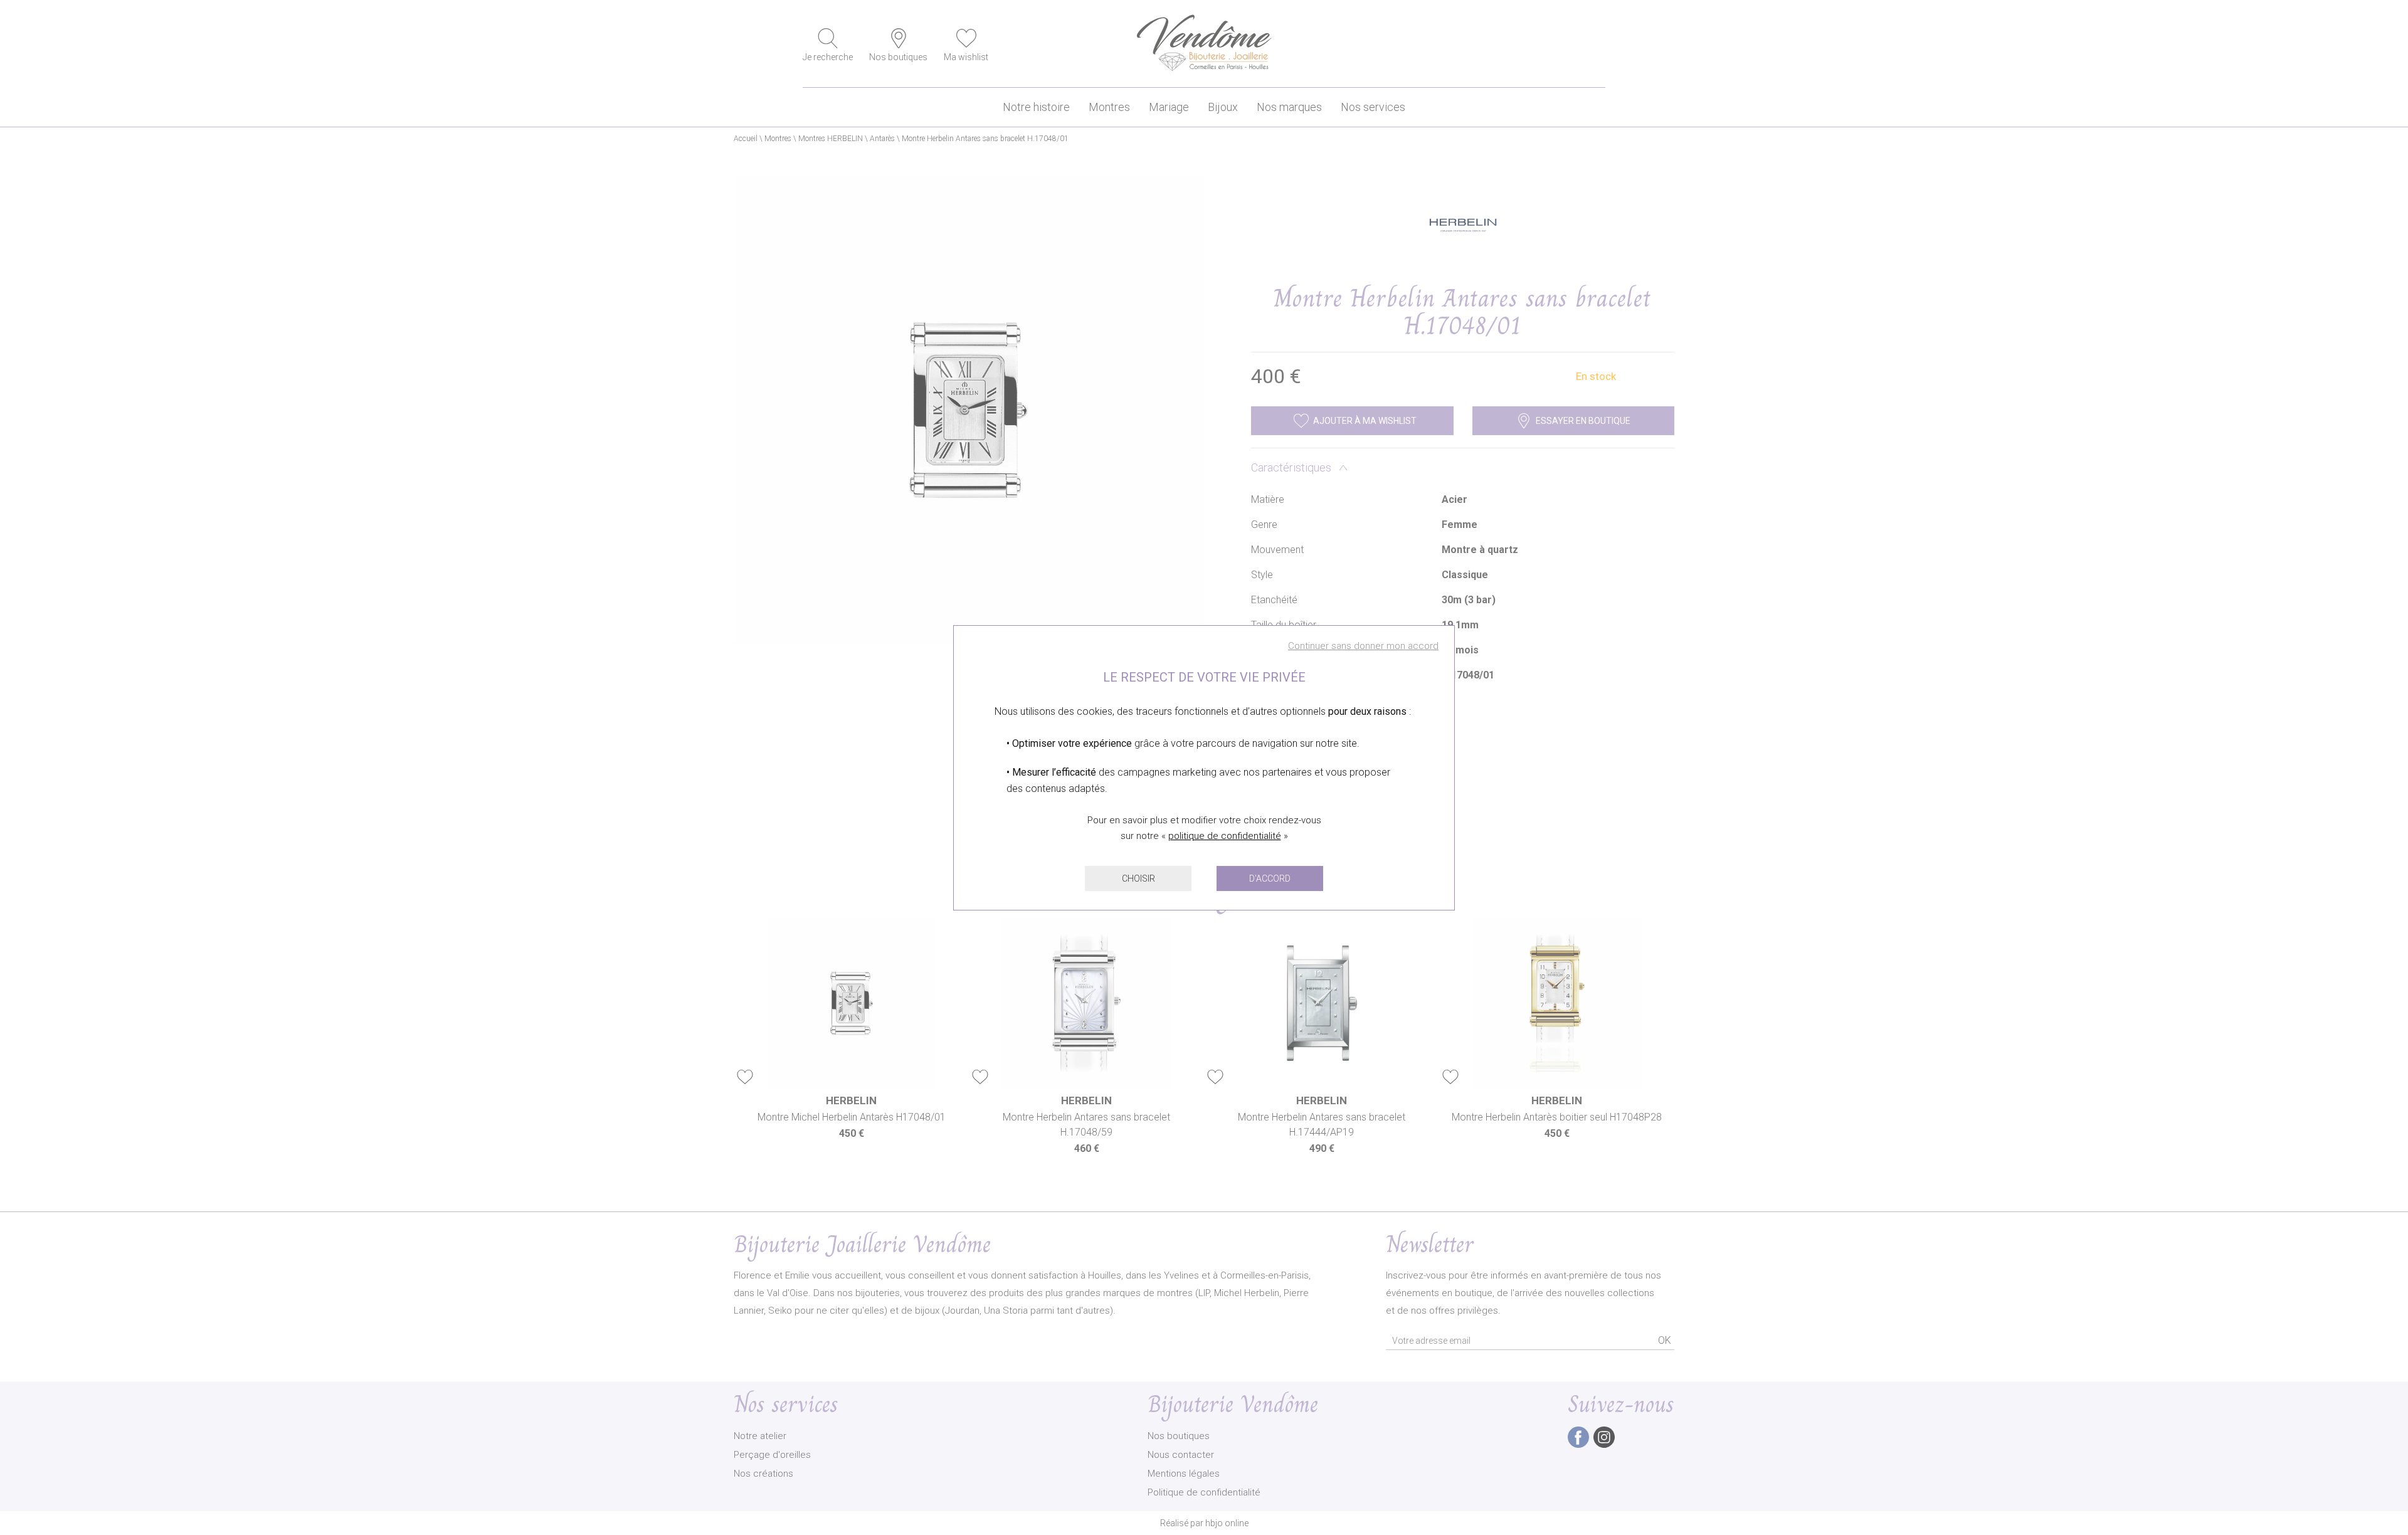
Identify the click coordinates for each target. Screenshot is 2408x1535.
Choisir (1138, 878)
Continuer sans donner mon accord (1363, 646)
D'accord (1270, 878)
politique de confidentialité (1225, 836)
